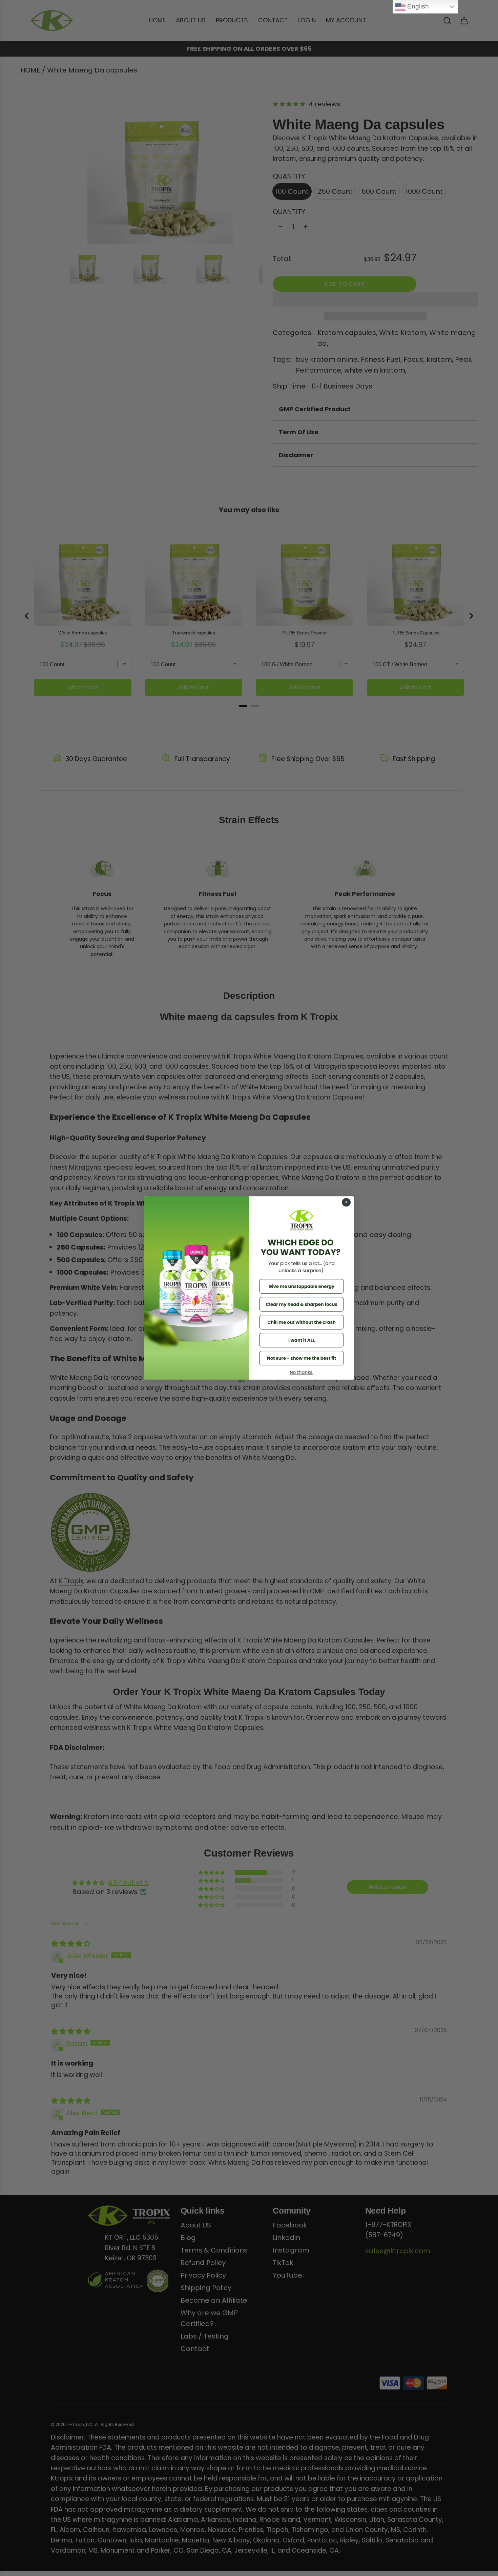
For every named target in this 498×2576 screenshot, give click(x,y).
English (417, 6)
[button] (302, 1286)
